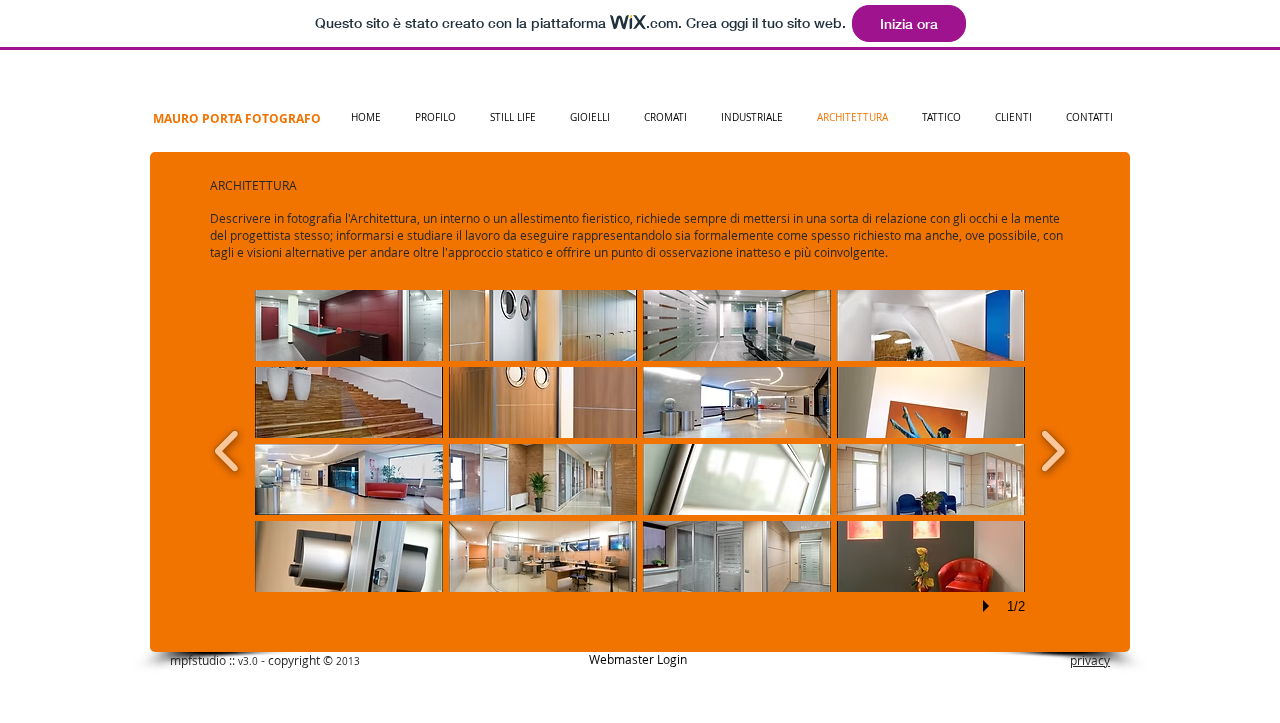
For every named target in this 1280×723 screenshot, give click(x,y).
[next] (1052, 448)
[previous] (227, 448)
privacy (1090, 660)
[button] (349, 325)
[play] (989, 606)
